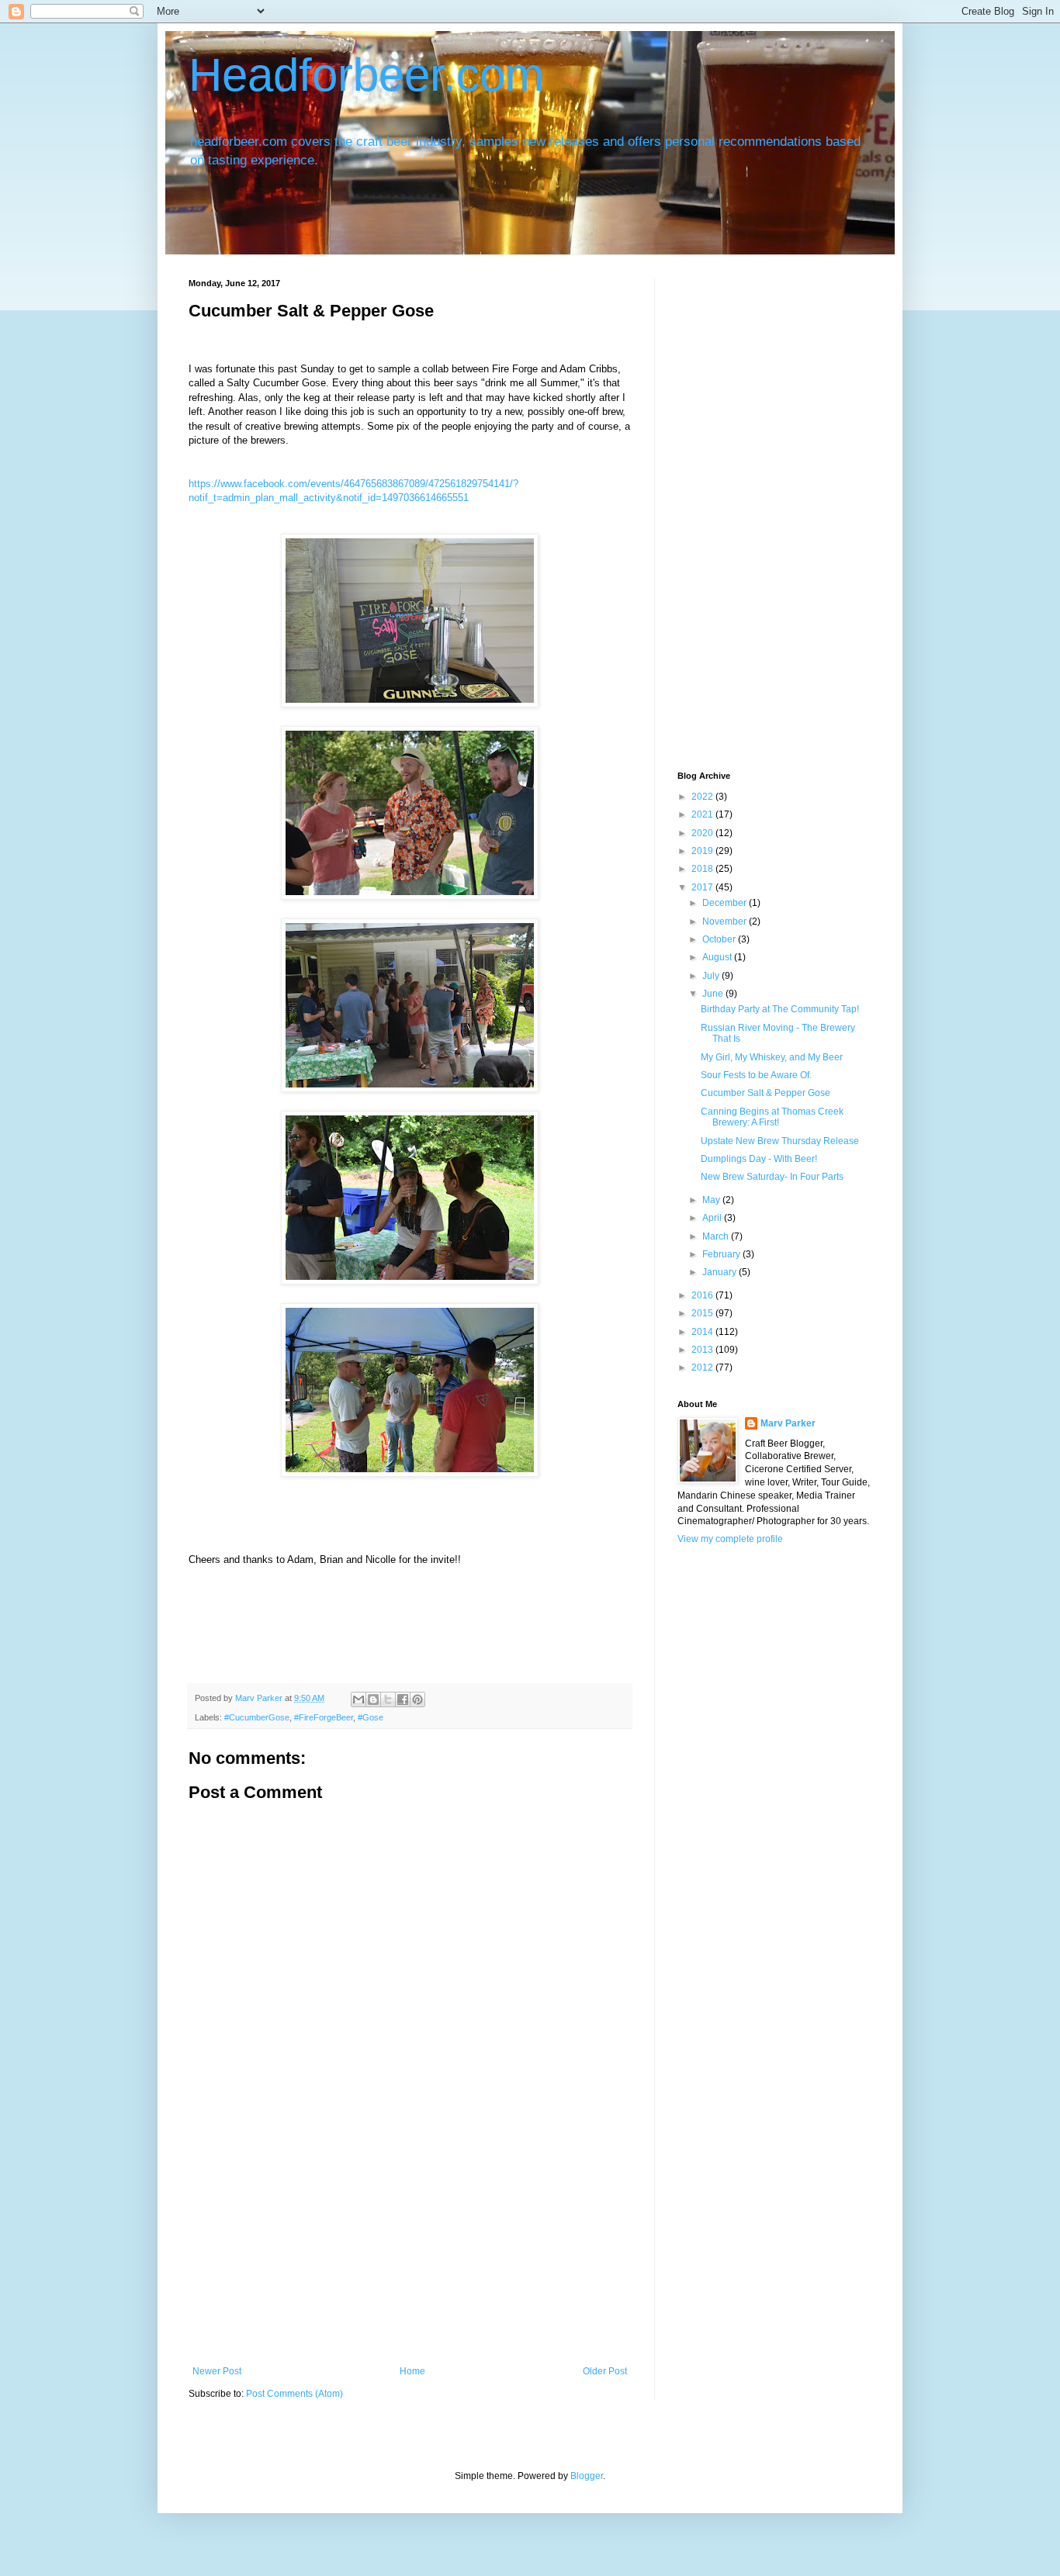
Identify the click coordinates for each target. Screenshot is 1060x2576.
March (717, 1236)
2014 (703, 1332)
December (726, 903)
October (720, 939)
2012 (703, 1368)
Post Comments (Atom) (294, 2394)
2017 (703, 887)
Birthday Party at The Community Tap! (780, 1009)
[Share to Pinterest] (417, 1699)
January (721, 1272)
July (712, 976)
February (722, 1254)
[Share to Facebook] (403, 1699)
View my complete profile (730, 1539)
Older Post (605, 2371)
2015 (703, 1313)
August (718, 957)
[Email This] (359, 1699)
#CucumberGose (257, 1717)
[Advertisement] (410, 2249)
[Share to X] (388, 1699)
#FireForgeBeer (324, 1717)
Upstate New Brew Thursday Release (780, 1141)
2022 (703, 797)
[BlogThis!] (373, 1699)
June (714, 994)
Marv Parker (788, 1423)
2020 (703, 833)
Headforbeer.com (366, 75)
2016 (703, 1295)
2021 (703, 814)
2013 (703, 1350)
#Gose (371, 1717)
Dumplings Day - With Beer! (759, 1159)
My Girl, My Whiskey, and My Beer (772, 1057)
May (712, 1200)
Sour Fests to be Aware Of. (756, 1075)
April (713, 1218)
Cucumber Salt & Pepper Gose (766, 1093)
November (726, 921)
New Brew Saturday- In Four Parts (772, 1177)
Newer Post (217, 2371)
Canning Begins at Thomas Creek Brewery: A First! (772, 1117)
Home (412, 2371)
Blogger (587, 2476)
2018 (703, 869)
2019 (703, 851)
